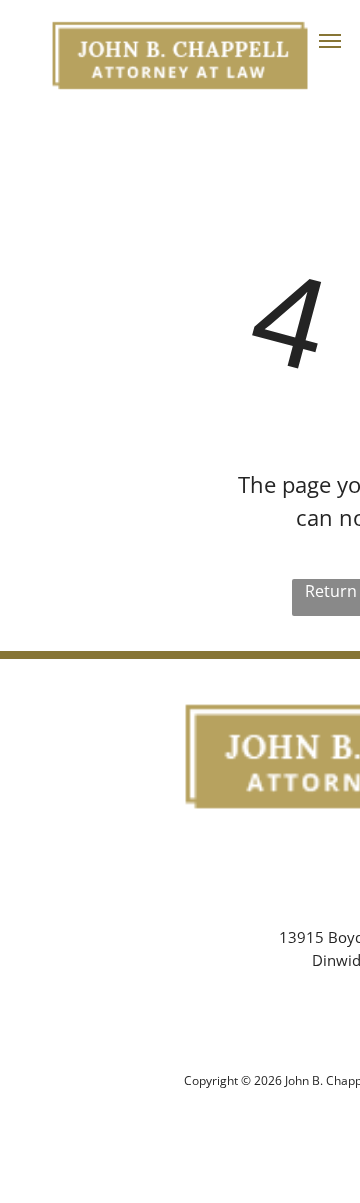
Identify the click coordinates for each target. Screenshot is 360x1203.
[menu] (330, 41)
